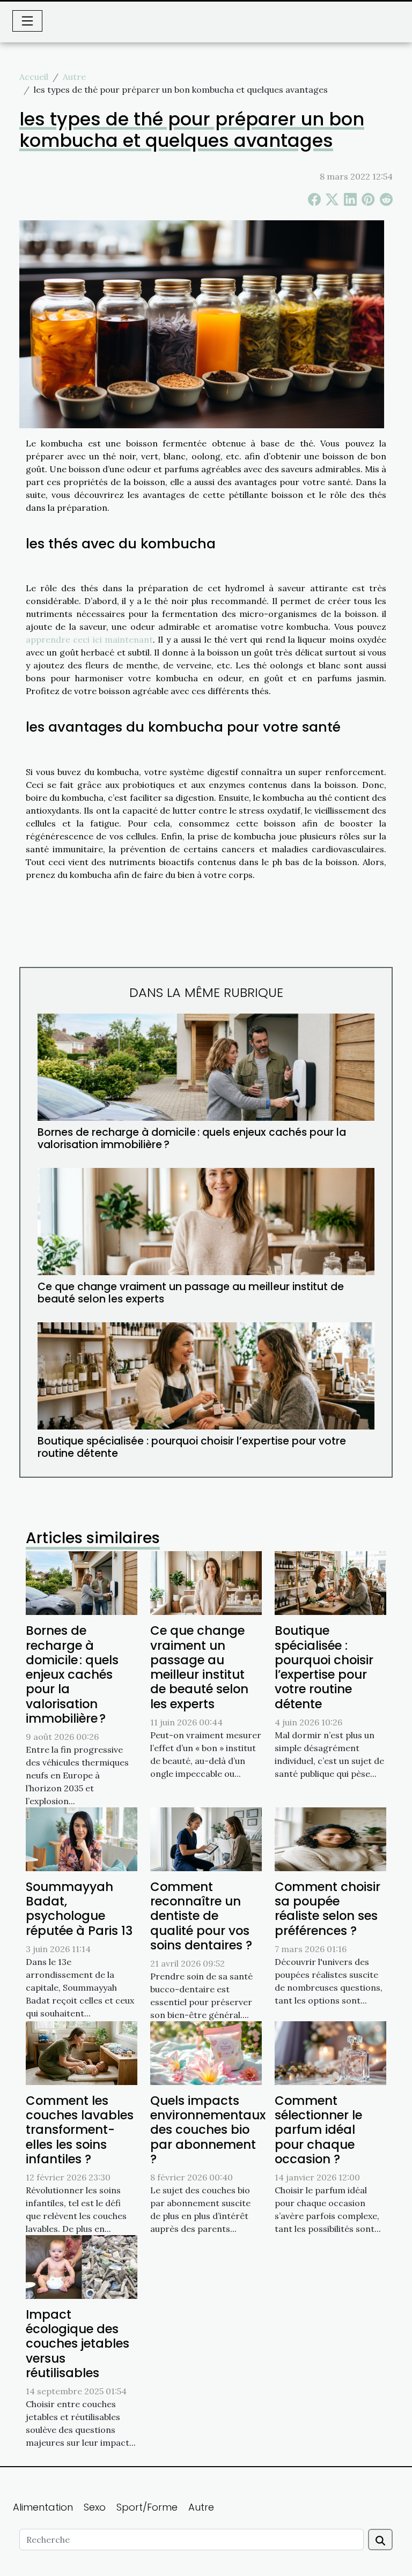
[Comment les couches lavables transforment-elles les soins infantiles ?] (82, 2052)
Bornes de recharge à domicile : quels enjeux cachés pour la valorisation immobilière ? (192, 1138)
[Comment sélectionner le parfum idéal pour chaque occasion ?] (330, 2052)
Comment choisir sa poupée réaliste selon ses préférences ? (328, 1909)
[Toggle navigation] (27, 21)
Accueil (34, 77)
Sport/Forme (147, 2507)
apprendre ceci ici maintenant (89, 639)
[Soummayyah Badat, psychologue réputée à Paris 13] (82, 1838)
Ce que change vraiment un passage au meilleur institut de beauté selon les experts (191, 1293)
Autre (74, 77)
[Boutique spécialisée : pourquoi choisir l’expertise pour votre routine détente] (206, 1376)
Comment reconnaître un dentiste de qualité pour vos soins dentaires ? (201, 1916)
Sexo (95, 2507)
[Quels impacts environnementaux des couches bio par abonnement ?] (206, 2052)
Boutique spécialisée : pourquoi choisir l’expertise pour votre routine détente (192, 1447)
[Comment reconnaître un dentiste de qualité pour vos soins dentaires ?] (206, 1838)
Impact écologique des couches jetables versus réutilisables (78, 2344)
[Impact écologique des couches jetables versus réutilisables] (82, 2266)
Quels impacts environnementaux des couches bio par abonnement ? (208, 2130)
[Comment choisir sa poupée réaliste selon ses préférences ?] (330, 1838)
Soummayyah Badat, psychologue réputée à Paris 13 (79, 1909)
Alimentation (43, 2507)
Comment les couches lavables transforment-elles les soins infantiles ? (80, 2130)
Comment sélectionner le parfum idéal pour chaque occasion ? (318, 2130)
